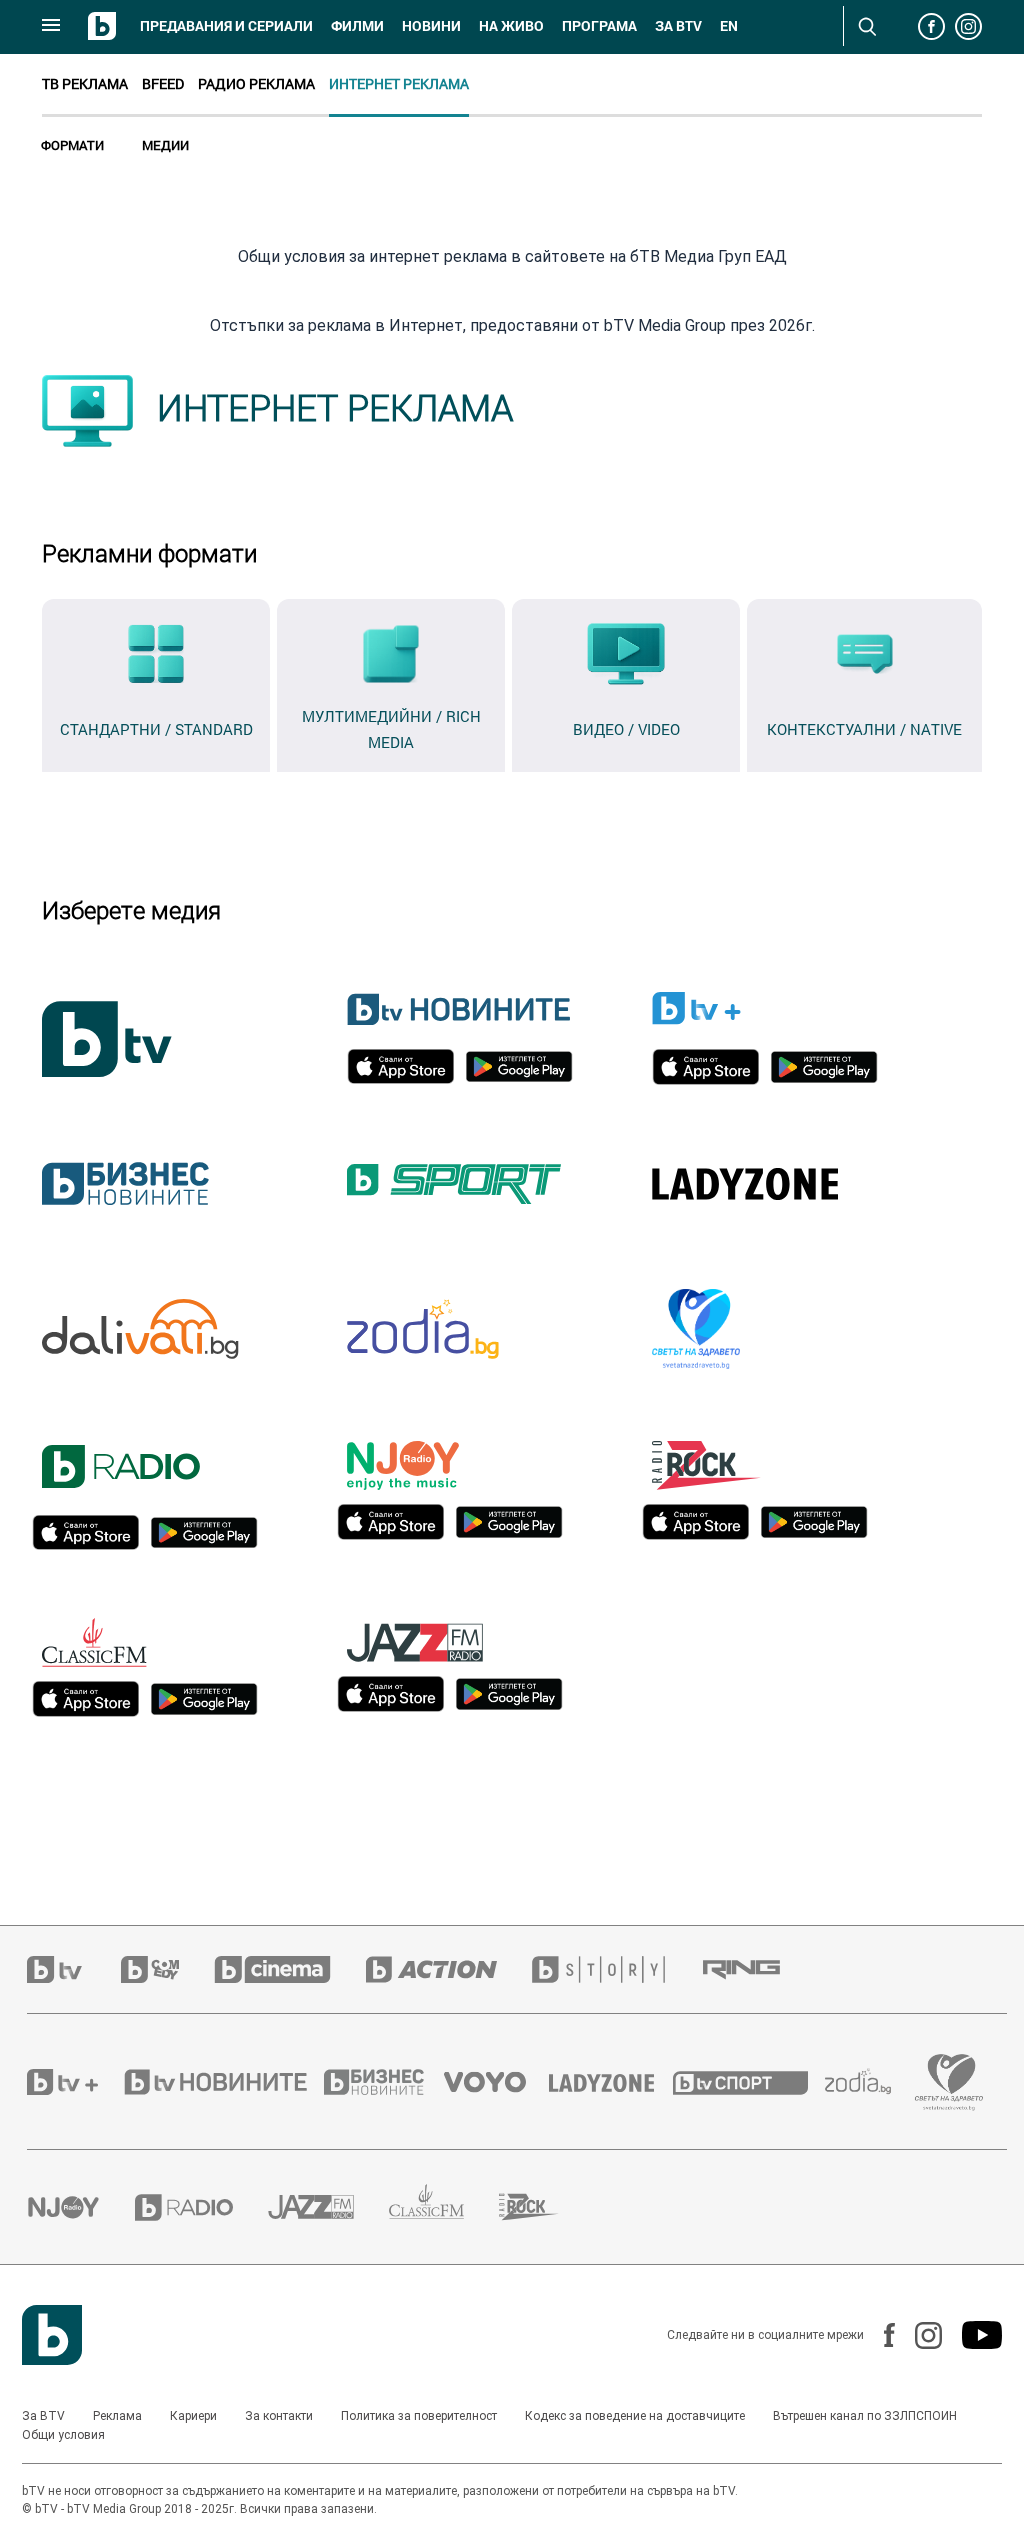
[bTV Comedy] (167, 1969)
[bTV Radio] (201, 2207)
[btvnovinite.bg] (222, 2082)
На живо (511, 26)
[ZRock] (546, 2207)
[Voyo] (496, 2082)
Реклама (117, 2416)
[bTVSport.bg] (749, 2082)
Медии (165, 145)
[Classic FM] (444, 2207)
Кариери (193, 2416)
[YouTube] (972, 2335)
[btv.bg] (74, 1969)
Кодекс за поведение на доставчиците (635, 2416)
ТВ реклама (85, 83)
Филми (357, 26)
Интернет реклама (399, 83)
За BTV (43, 2416)
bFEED (163, 83)
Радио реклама (256, 83)
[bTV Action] (449, 1969)
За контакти (279, 2416)
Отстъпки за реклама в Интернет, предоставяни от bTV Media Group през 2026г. (512, 325)
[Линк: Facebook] (879, 2335)
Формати (72, 145)
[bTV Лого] (52, 2335)
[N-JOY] (81, 2207)
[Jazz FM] (328, 2207)
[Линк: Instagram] (918, 2335)
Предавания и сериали (226, 26)
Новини (431, 26)
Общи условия (63, 2435)
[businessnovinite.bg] (384, 2082)
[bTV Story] (616, 1969)
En (729, 26)
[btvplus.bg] (74, 2082)
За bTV (678, 26)
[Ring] (759, 1970)
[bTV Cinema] (290, 1969)
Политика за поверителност (419, 2416)
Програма (599, 26)
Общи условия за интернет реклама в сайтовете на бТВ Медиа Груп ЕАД (512, 256)
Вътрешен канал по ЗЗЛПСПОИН (865, 2416)
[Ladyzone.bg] (611, 2082)
